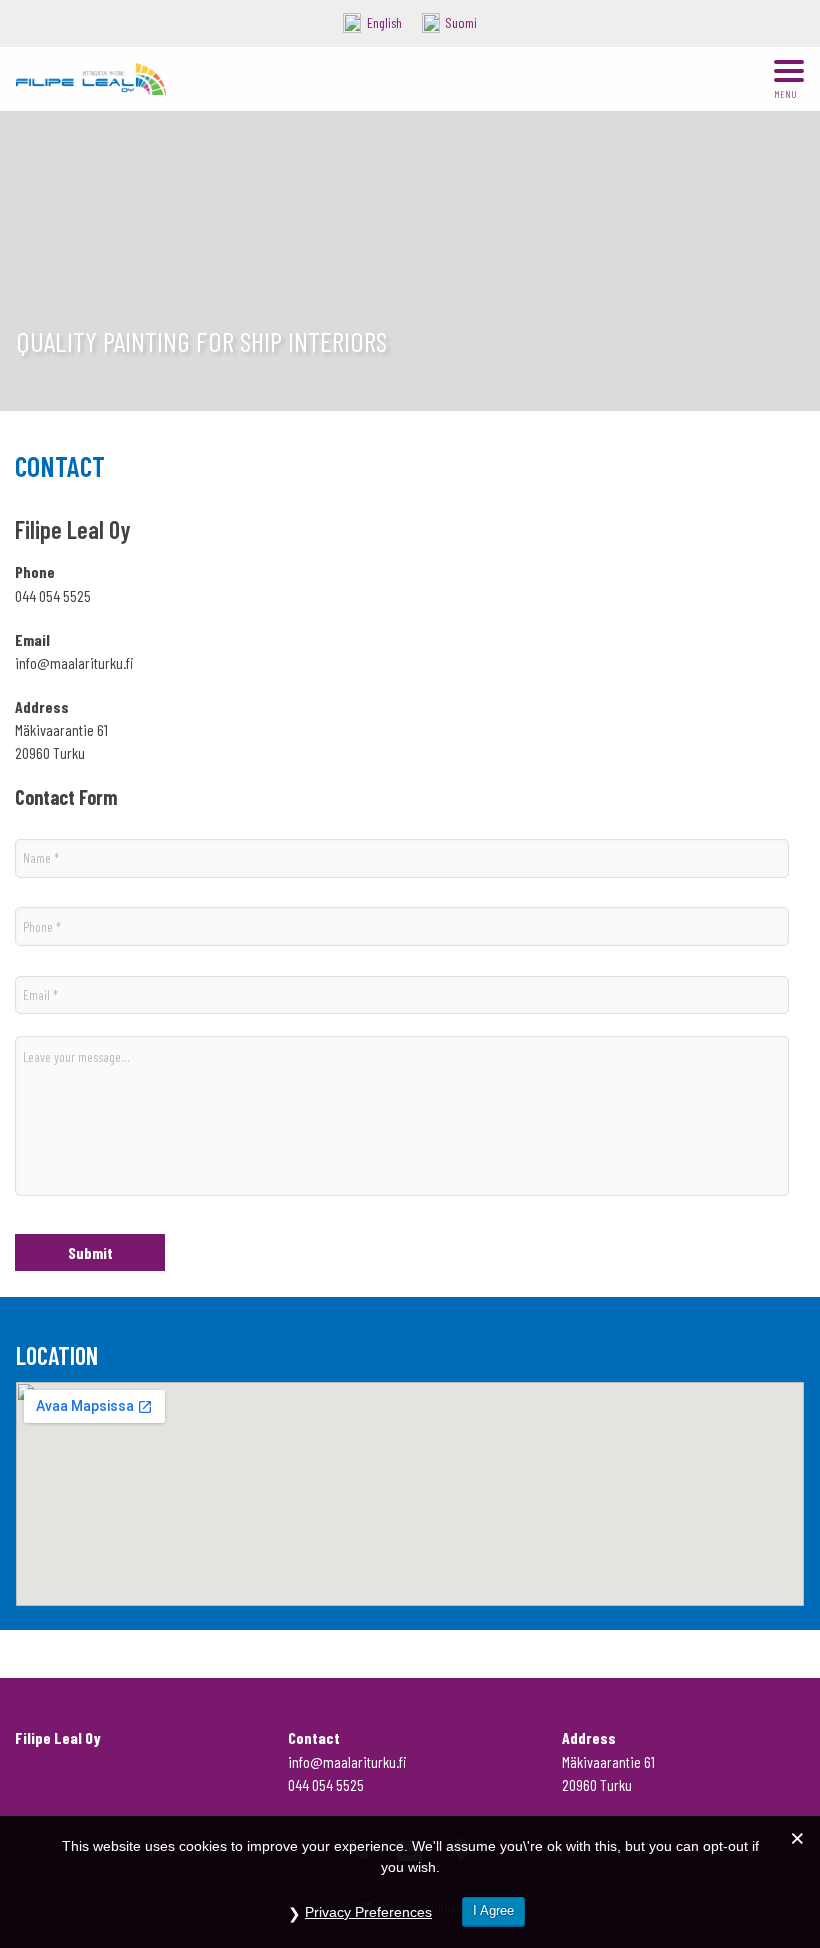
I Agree (493, 1910)
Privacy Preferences (368, 1912)
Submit (90, 1252)
